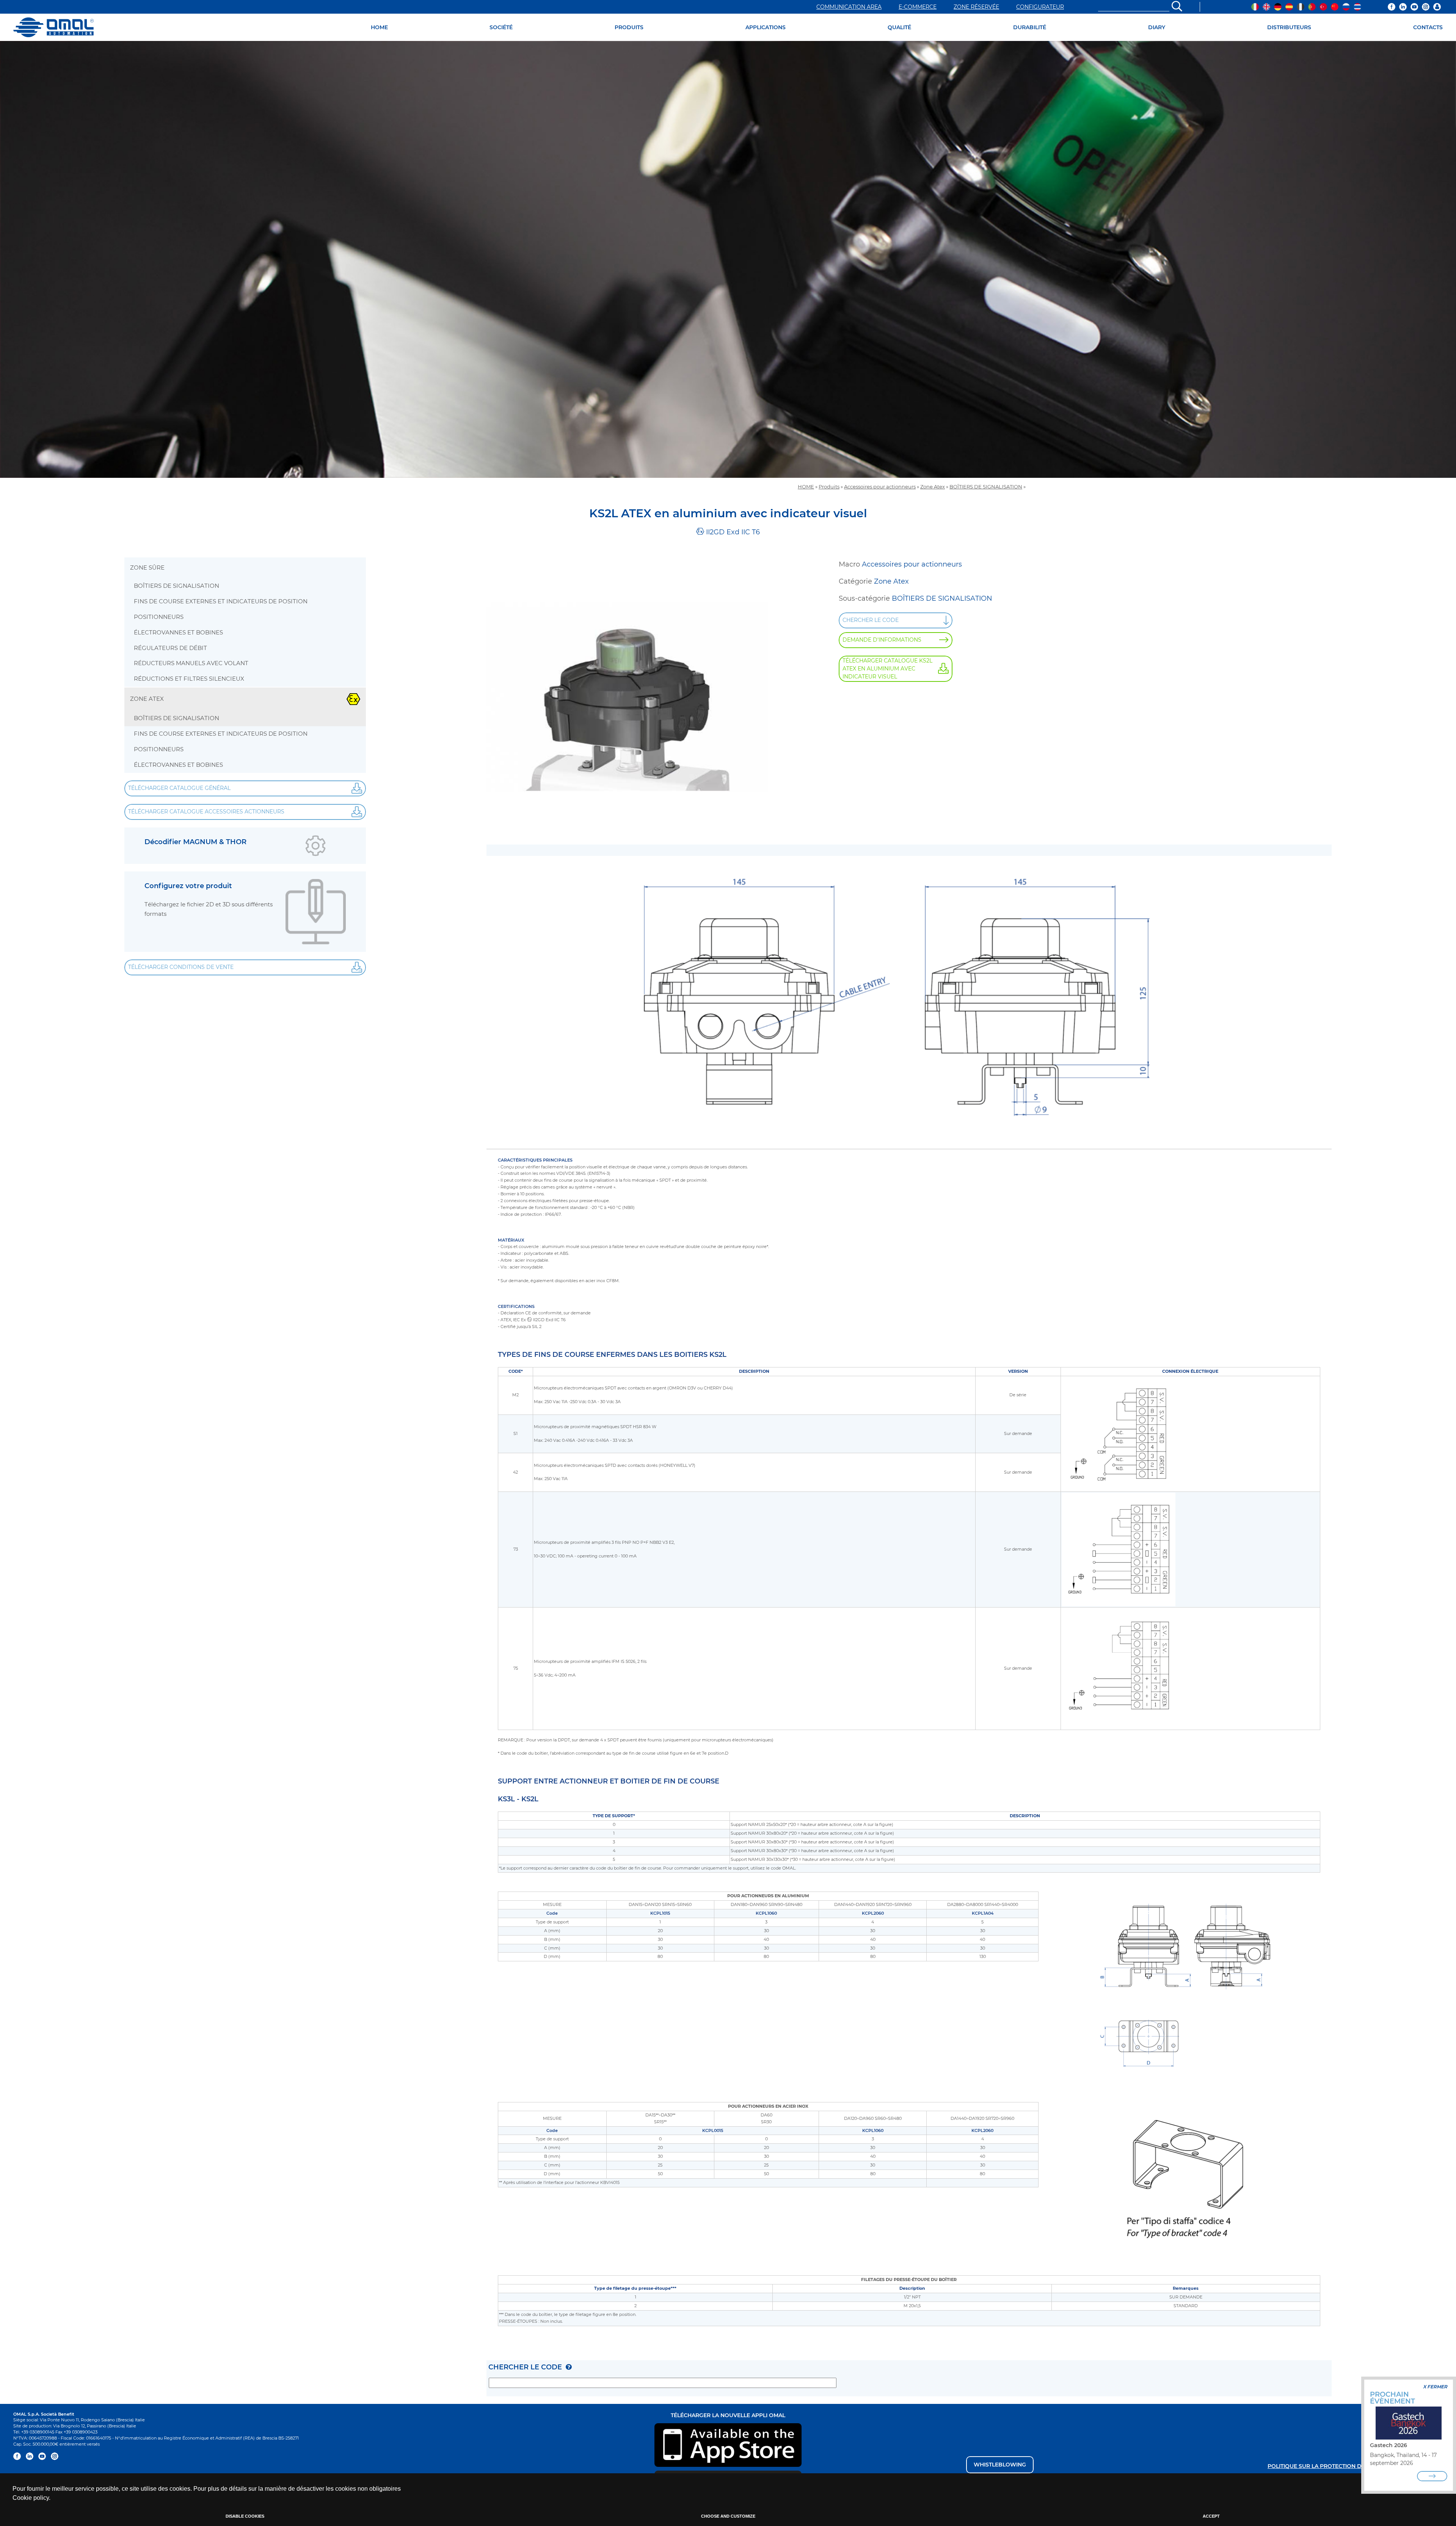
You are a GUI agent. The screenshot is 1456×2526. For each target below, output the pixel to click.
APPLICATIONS (766, 27)
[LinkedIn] (1403, 7)
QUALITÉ (899, 27)
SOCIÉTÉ (501, 27)
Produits (829, 487)
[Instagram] (1426, 7)
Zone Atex (933, 487)
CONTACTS (1428, 27)
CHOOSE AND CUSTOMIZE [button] (728, 2516)
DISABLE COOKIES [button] (245, 2516)
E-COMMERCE (918, 7)
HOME (379, 27)
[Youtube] (1414, 7)
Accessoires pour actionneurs (880, 487)
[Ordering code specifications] (569, 2367)
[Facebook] (1392, 7)
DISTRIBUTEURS (1289, 27)
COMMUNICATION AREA (849, 7)
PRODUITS (629, 27)
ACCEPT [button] (1211, 2516)
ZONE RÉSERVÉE (976, 7)
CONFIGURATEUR (1040, 7)
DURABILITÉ (1030, 27)
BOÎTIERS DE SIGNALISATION (986, 487)
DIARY (1157, 27)
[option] (728, 259)
